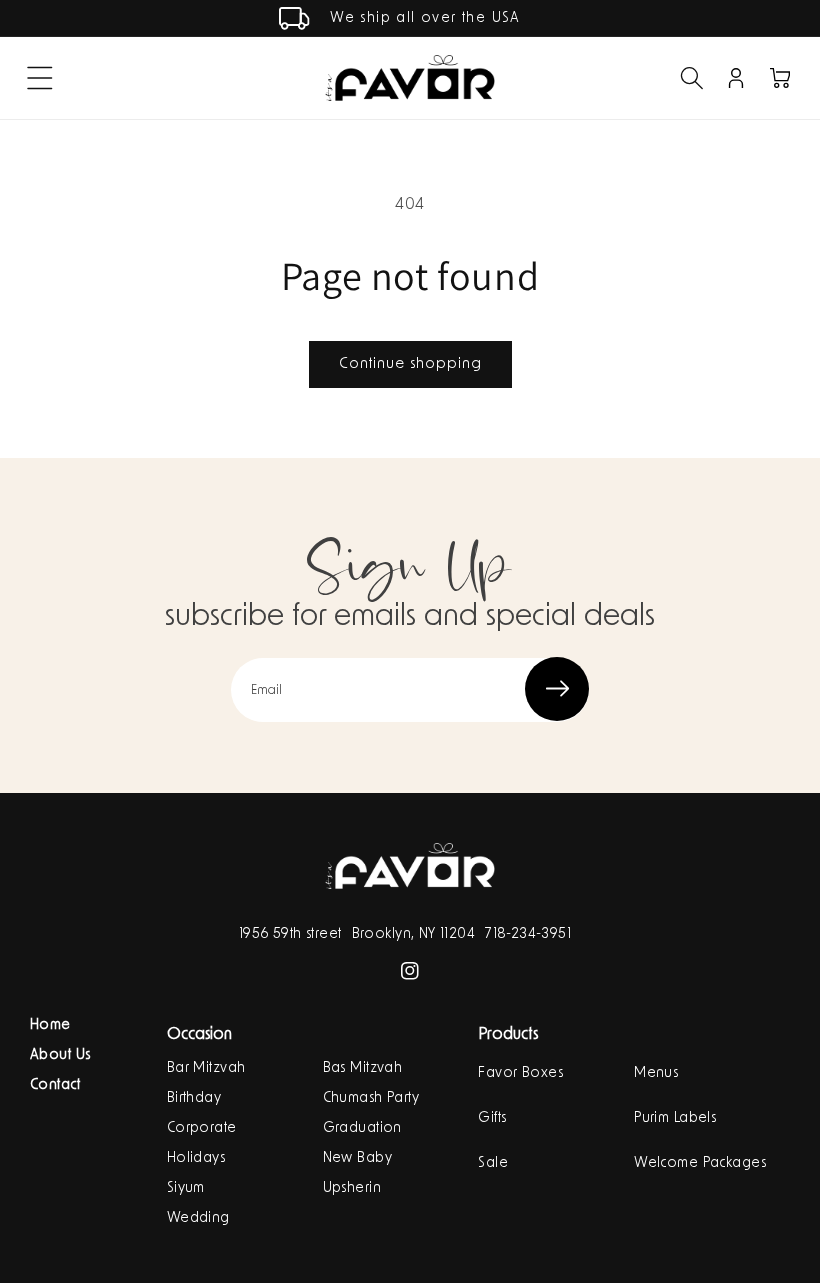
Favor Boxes (520, 1073)
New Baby (357, 1158)
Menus (656, 1073)
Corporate (202, 1128)
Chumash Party (371, 1098)
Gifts (492, 1118)
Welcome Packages (700, 1163)
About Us (60, 1055)
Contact (55, 1085)
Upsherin (352, 1188)
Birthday (194, 1098)
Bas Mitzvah (363, 1068)
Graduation (362, 1128)
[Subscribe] (557, 689)
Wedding (198, 1218)
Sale (493, 1163)
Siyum (186, 1188)
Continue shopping (410, 363)
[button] (40, 78)
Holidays (196, 1158)
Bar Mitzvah (206, 1068)
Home (50, 1025)
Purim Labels (675, 1118)
